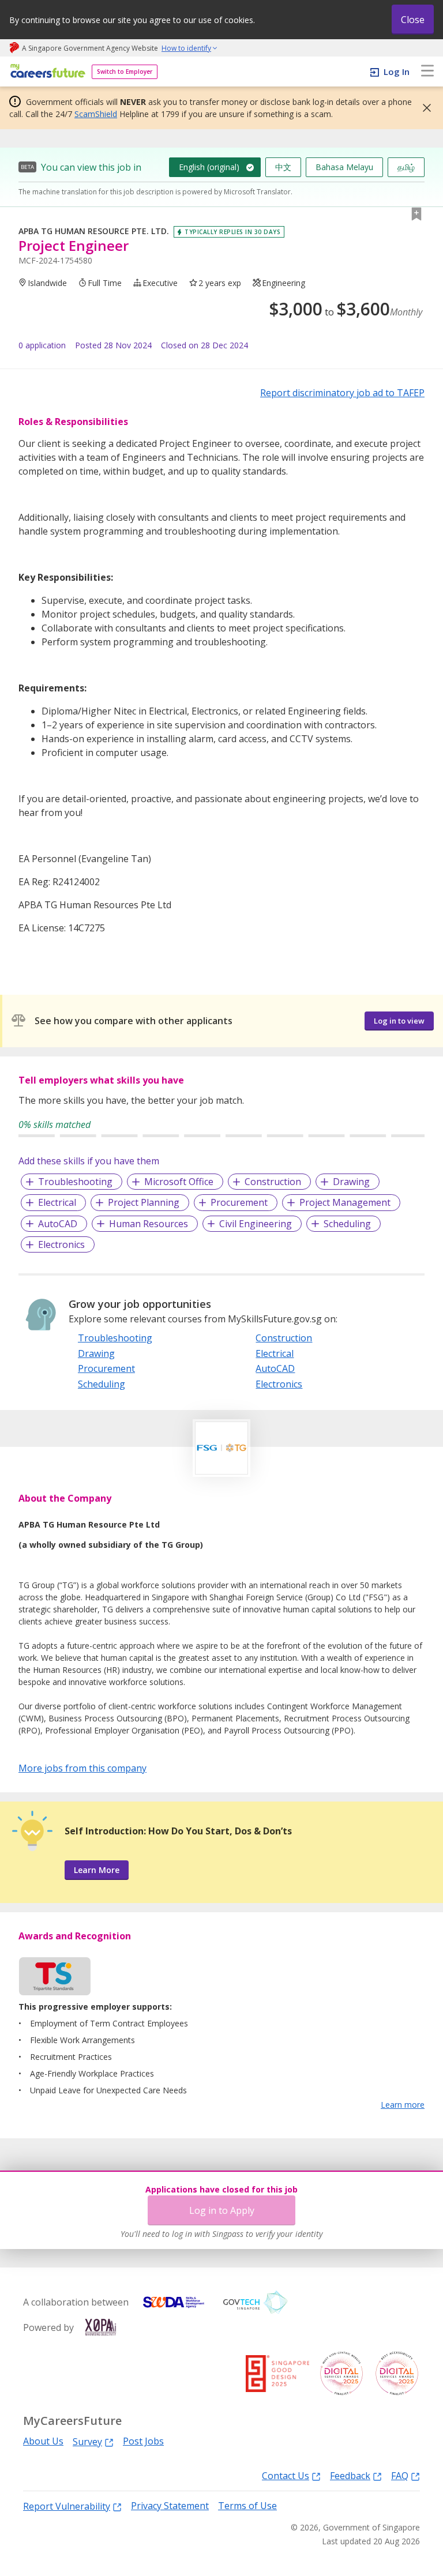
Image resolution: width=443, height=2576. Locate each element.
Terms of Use (247, 2506)
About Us (43, 2441)
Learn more (403, 2105)
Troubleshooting (75, 1182)
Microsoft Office (179, 1182)
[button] (423, 108)
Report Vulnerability (67, 2506)
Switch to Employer (125, 72)
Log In (397, 72)
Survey (87, 2441)
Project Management (345, 1202)
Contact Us (286, 2475)
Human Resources (149, 1224)
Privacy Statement (170, 2506)
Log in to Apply (222, 2210)
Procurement (239, 1202)
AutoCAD (58, 1224)
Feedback (350, 2475)
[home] (46, 72)
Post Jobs (143, 2441)
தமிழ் (406, 167)
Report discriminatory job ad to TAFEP (342, 393)
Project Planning (144, 1202)
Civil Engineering (256, 1224)
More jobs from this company (82, 1768)
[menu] (427, 72)
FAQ (400, 2475)
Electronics (61, 1244)
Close (413, 20)
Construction (273, 1182)
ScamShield (96, 114)
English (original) (209, 167)
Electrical (57, 1202)
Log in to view (399, 1021)
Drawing (351, 1182)
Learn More (97, 1870)
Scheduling (347, 1224)
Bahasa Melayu (344, 167)
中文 (283, 167)
